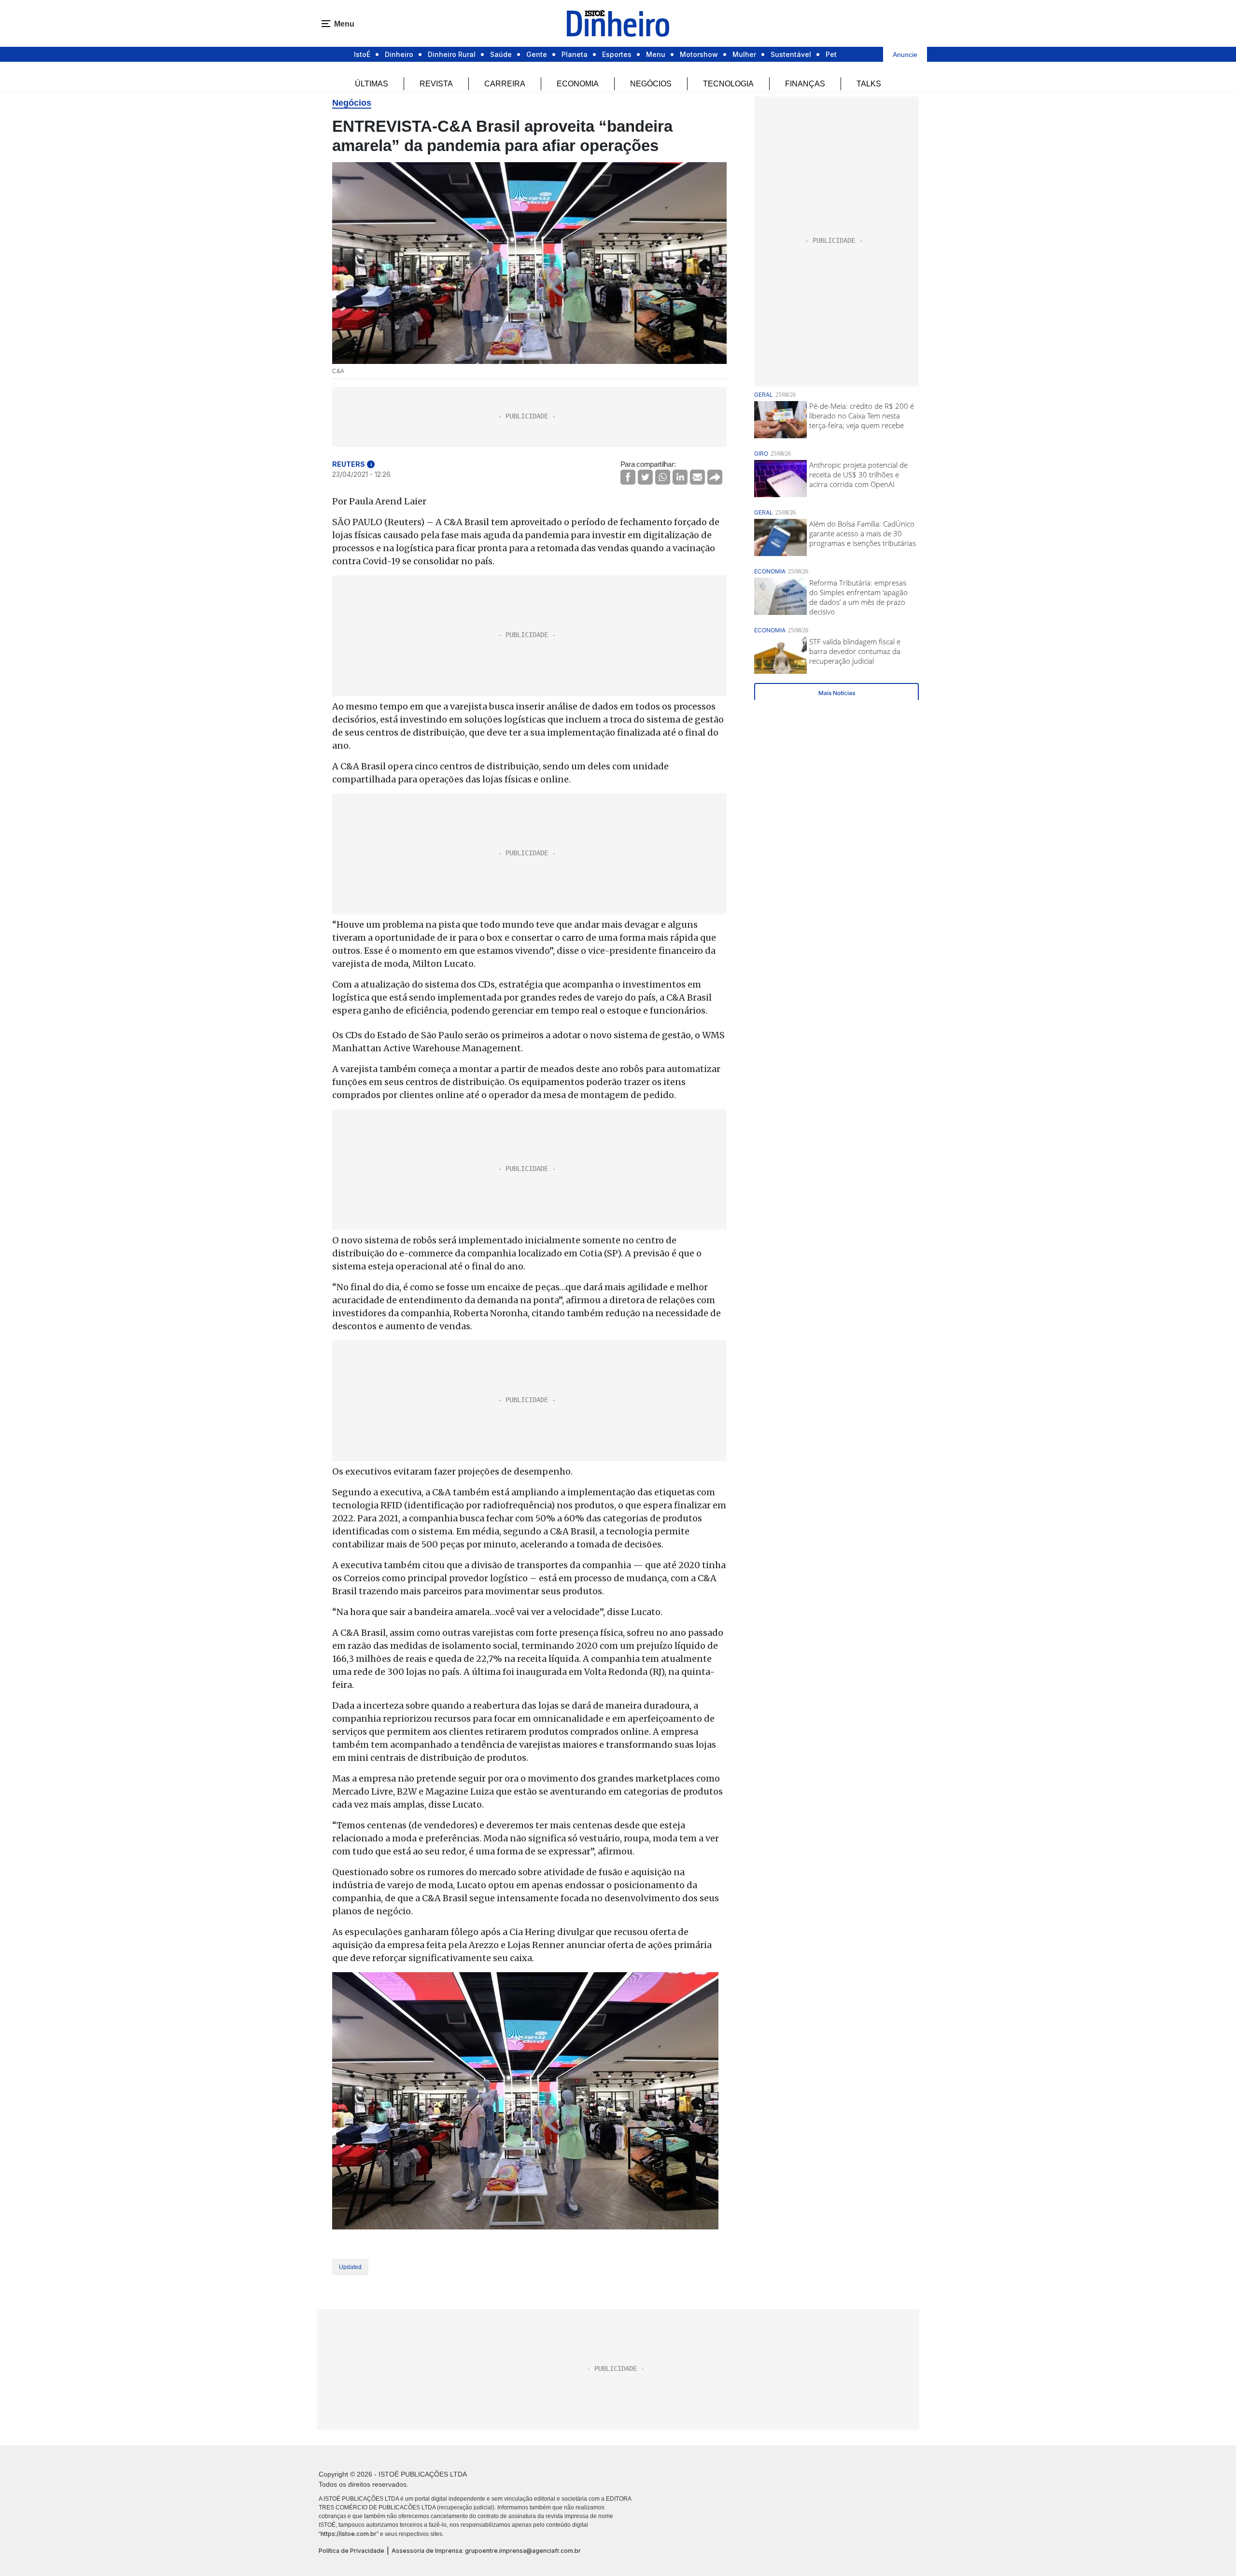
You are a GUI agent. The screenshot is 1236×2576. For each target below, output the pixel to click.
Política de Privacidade (351, 2551)
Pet (831, 54)
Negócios (651, 84)
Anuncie (905, 55)
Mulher (744, 54)
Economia (578, 84)
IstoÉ (362, 54)
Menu (656, 54)
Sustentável (791, 54)
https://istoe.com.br (349, 2534)
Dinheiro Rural (452, 54)
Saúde (501, 54)
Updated (350, 2267)
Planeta (575, 54)
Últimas (372, 84)
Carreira (505, 84)
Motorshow (699, 54)
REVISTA (436, 84)
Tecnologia (728, 84)
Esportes (617, 54)
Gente (537, 54)
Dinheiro (399, 54)
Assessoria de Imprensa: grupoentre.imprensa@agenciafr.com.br (486, 2551)
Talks (869, 84)
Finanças (805, 84)
